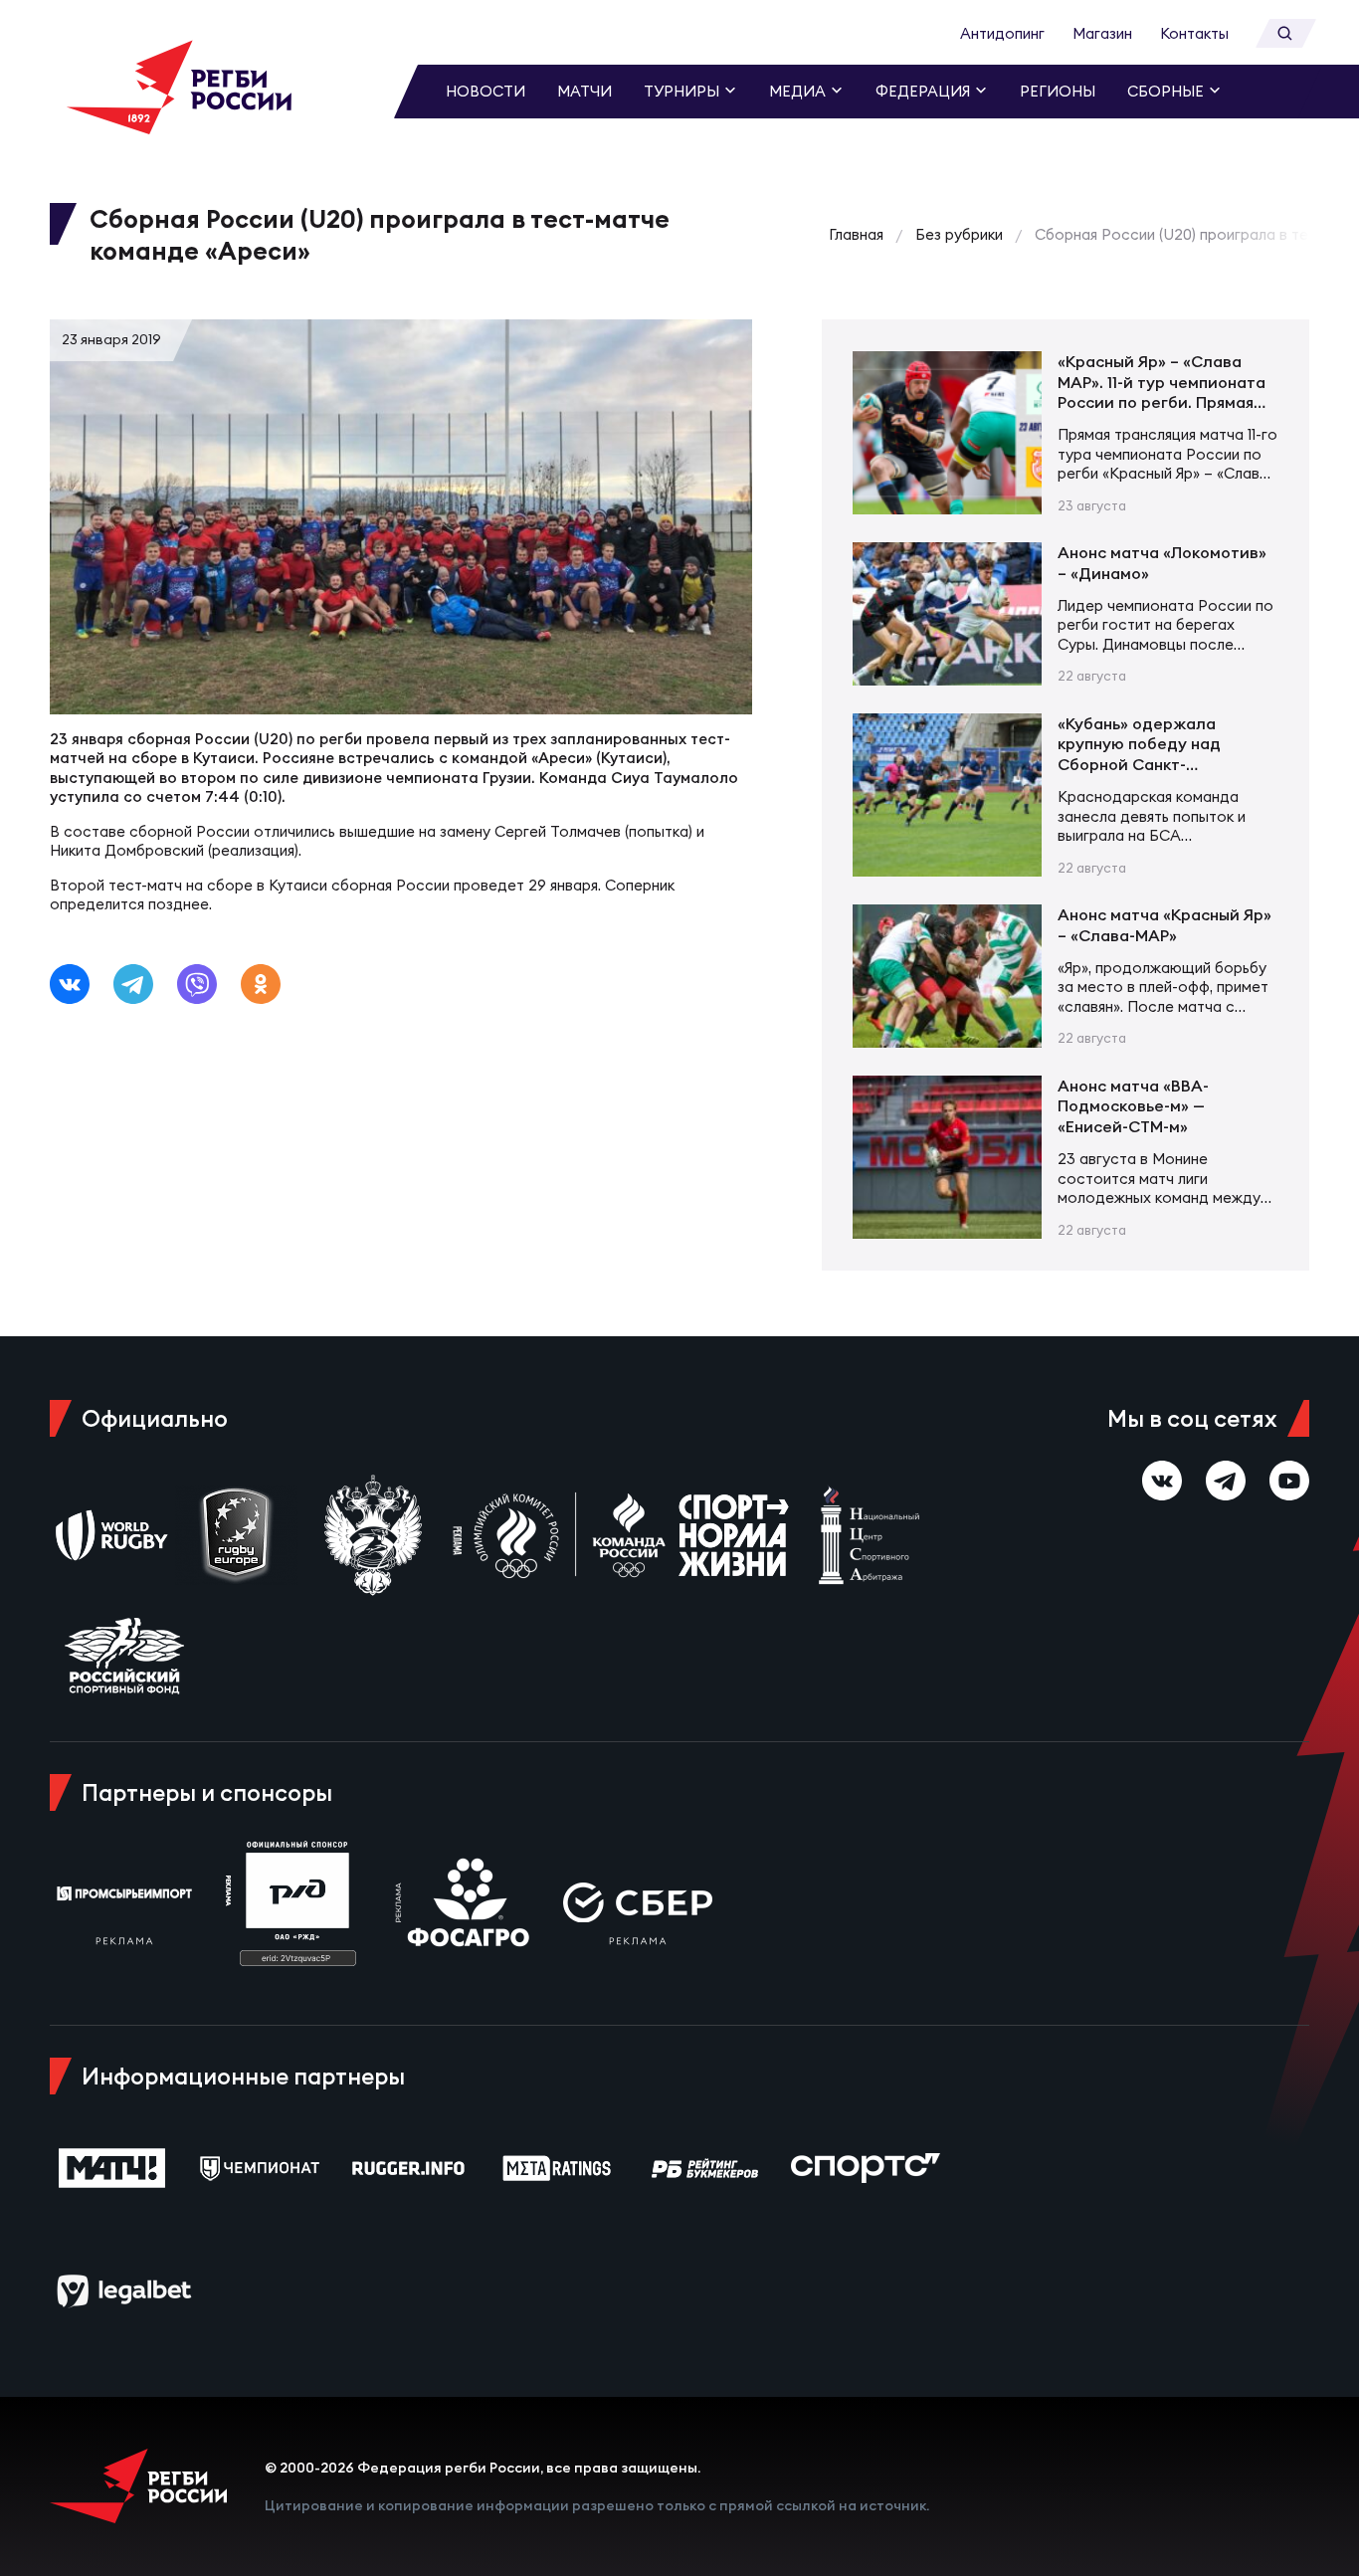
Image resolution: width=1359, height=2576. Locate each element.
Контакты (1194, 33)
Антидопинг (1002, 33)
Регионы (1058, 91)
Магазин (1102, 33)
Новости (485, 91)
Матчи (584, 91)
